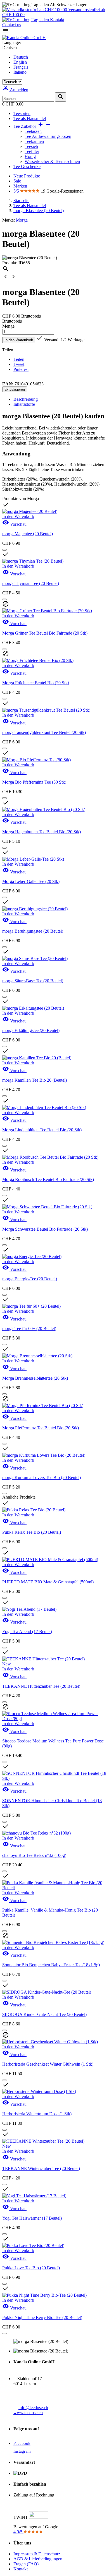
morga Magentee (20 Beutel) (28, 534)
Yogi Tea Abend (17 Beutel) (27, 1632)
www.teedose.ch (28, 2413)
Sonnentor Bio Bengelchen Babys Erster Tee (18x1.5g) (51, 1965)
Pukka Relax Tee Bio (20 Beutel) (32, 1532)
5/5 (17, 191)
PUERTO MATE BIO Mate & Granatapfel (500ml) (48, 1582)
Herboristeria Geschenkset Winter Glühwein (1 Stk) (48, 2064)
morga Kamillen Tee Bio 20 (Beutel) (35, 1080)
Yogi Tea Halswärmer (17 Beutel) (32, 2218)
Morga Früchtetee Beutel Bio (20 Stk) (36, 683)
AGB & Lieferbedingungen (38, 2559)
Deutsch (21, 57)
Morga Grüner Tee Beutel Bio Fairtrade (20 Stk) (45, 633)
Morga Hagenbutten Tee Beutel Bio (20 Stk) (42, 832)
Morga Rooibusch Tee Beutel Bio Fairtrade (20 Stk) (48, 1179)
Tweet (19, 364)
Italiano (20, 72)
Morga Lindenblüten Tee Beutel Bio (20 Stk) (42, 1130)
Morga (22, 220)
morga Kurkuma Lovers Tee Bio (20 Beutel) (42, 1477)
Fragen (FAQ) (26, 2564)
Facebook (22, 2443)
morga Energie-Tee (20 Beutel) (30, 1279)
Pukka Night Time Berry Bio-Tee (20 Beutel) (42, 2317)
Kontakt (57, 20)
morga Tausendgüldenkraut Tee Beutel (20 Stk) (44, 732)
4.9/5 (18, 2532)
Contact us (12, 25)
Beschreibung (26, 399)
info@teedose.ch (33, 2408)
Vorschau (14, 524)
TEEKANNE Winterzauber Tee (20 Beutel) (41, 2168)
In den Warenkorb (19, 340)
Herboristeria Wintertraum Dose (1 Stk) (37, 2114)
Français (21, 67)
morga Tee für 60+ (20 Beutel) (29, 1328)
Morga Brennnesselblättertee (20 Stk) (35, 1378)
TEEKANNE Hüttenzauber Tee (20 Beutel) (41, 1686)
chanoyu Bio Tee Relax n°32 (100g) (34, 1855)
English (20, 62)
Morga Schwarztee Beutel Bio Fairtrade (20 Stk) (45, 1229)
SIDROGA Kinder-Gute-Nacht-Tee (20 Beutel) (44, 2014)
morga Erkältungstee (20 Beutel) (31, 1030)
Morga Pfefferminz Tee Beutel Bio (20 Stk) (41, 1428)
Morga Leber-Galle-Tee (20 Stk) (31, 881)
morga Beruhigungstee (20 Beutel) (33, 931)
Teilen (19, 359)
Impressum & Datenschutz (37, 2554)
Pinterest (21, 369)
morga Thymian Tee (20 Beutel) (31, 583)
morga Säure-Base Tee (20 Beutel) (33, 981)
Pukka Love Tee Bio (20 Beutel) (31, 2268)
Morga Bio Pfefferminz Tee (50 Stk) (34, 782)
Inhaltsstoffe (24, 404)
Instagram (22, 2451)
